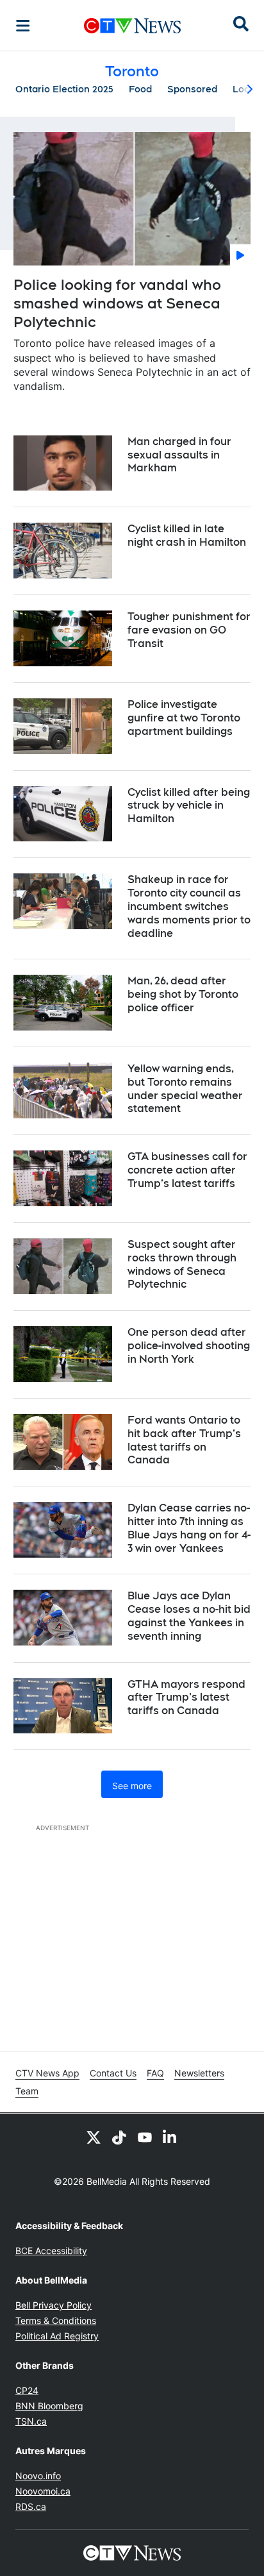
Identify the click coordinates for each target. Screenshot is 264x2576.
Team (27, 2091)
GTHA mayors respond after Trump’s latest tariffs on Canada (186, 1698)
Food (140, 89)
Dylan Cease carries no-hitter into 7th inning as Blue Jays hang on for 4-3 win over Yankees (189, 1528)
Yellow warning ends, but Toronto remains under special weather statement (185, 1089)
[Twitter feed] (94, 2137)
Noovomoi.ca (43, 2491)
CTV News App (47, 2073)
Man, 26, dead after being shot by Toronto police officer (183, 994)
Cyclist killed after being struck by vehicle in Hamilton (189, 806)
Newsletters (199, 2073)
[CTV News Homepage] (132, 26)
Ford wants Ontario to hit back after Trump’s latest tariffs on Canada (184, 1440)
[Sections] (23, 26)
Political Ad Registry (57, 2336)
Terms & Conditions (56, 2320)
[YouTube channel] (145, 2137)
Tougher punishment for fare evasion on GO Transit (189, 630)
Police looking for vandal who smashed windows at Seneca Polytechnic (117, 303)
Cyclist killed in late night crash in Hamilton (187, 535)
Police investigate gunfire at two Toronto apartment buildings (184, 718)
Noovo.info (38, 2476)
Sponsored (192, 89)
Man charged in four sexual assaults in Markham (179, 455)
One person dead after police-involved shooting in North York (189, 1346)
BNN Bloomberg (49, 2406)
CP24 (27, 2390)
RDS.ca (31, 2506)
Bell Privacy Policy (54, 2305)
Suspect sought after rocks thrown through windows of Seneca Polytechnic (182, 1264)
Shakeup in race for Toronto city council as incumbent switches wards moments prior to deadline (189, 906)
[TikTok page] (119, 2137)
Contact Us (113, 2073)
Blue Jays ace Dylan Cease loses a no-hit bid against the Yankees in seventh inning (189, 1616)
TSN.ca (31, 2421)
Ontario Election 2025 (64, 89)
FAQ (155, 2073)
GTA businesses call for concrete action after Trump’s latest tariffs (187, 1170)
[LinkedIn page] (170, 2137)
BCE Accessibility (51, 2251)
